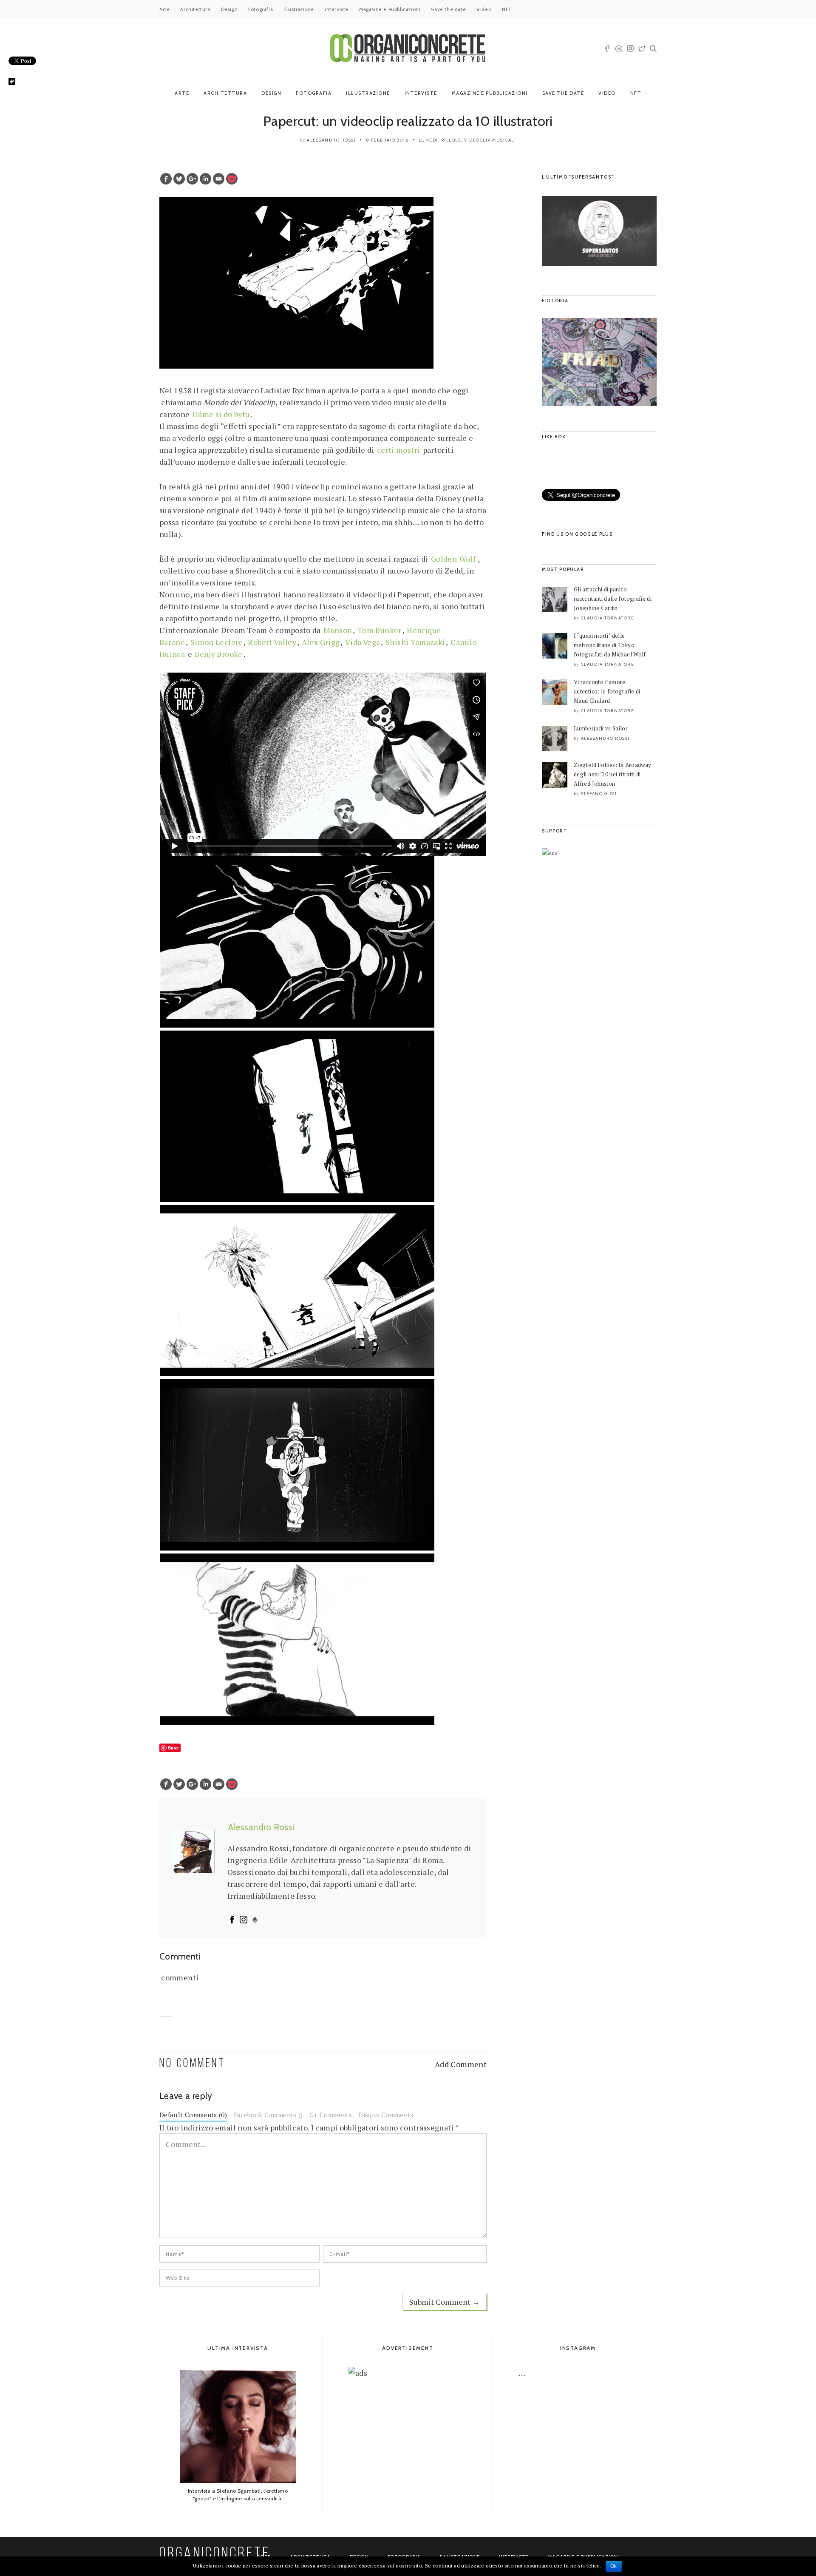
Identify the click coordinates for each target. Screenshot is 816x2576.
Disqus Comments (386, 2115)
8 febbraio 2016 (387, 140)
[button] (548, 362)
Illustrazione (299, 9)
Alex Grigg (321, 642)
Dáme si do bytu (221, 414)
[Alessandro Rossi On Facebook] (232, 1920)
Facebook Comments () (268, 2115)
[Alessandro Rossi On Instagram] (244, 1920)
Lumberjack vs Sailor (601, 728)
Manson (338, 630)
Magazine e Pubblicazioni (390, 9)
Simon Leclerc (217, 642)
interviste (337, 9)
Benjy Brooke (218, 654)
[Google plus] (192, 179)
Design (229, 9)
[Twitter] (179, 179)
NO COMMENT (192, 2064)
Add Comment (461, 2064)
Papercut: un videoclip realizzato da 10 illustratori (408, 121)
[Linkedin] (205, 179)
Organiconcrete (215, 2554)
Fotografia (261, 9)
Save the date (448, 9)
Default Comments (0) (193, 2115)
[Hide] (12, 82)
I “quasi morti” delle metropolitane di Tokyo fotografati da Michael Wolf (610, 645)
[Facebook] (166, 179)
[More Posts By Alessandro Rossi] (255, 1920)
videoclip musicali (490, 140)
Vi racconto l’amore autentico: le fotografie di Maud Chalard (607, 691)
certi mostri (398, 450)
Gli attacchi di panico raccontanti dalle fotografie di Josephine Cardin (613, 599)
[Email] (219, 179)
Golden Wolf (453, 559)
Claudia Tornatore (608, 618)
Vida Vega (363, 642)
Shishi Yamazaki (415, 642)
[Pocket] (232, 179)
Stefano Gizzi (599, 794)
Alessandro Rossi (331, 140)
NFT (507, 9)
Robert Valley (272, 642)
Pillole (451, 140)
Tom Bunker (380, 630)
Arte (164, 9)
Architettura (195, 9)
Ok (614, 2566)
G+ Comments (331, 2115)
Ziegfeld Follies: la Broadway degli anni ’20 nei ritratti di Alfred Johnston (612, 774)
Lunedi (428, 140)
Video (484, 9)
